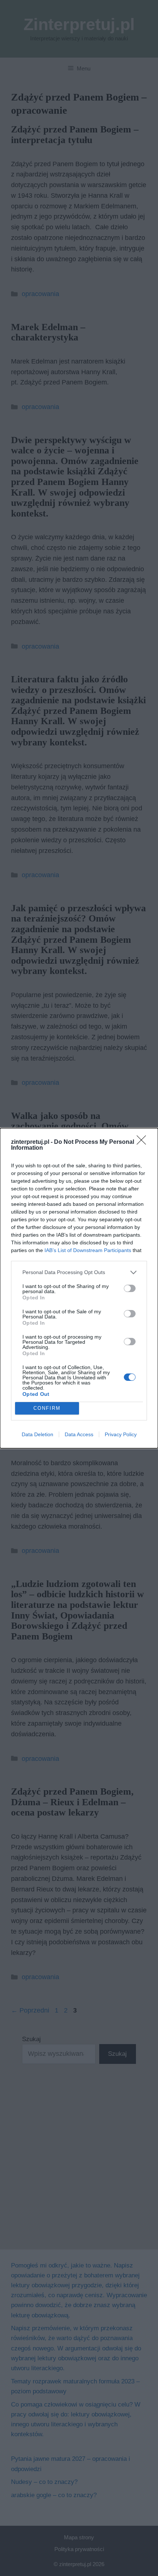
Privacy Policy (121, 1434)
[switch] (130, 1288)
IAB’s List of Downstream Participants (88, 1250)
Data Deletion (37, 1434)
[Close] (144, 1142)
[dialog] (79, 1288)
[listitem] (79, 1272)
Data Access (79, 1434)
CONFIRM (47, 1408)
